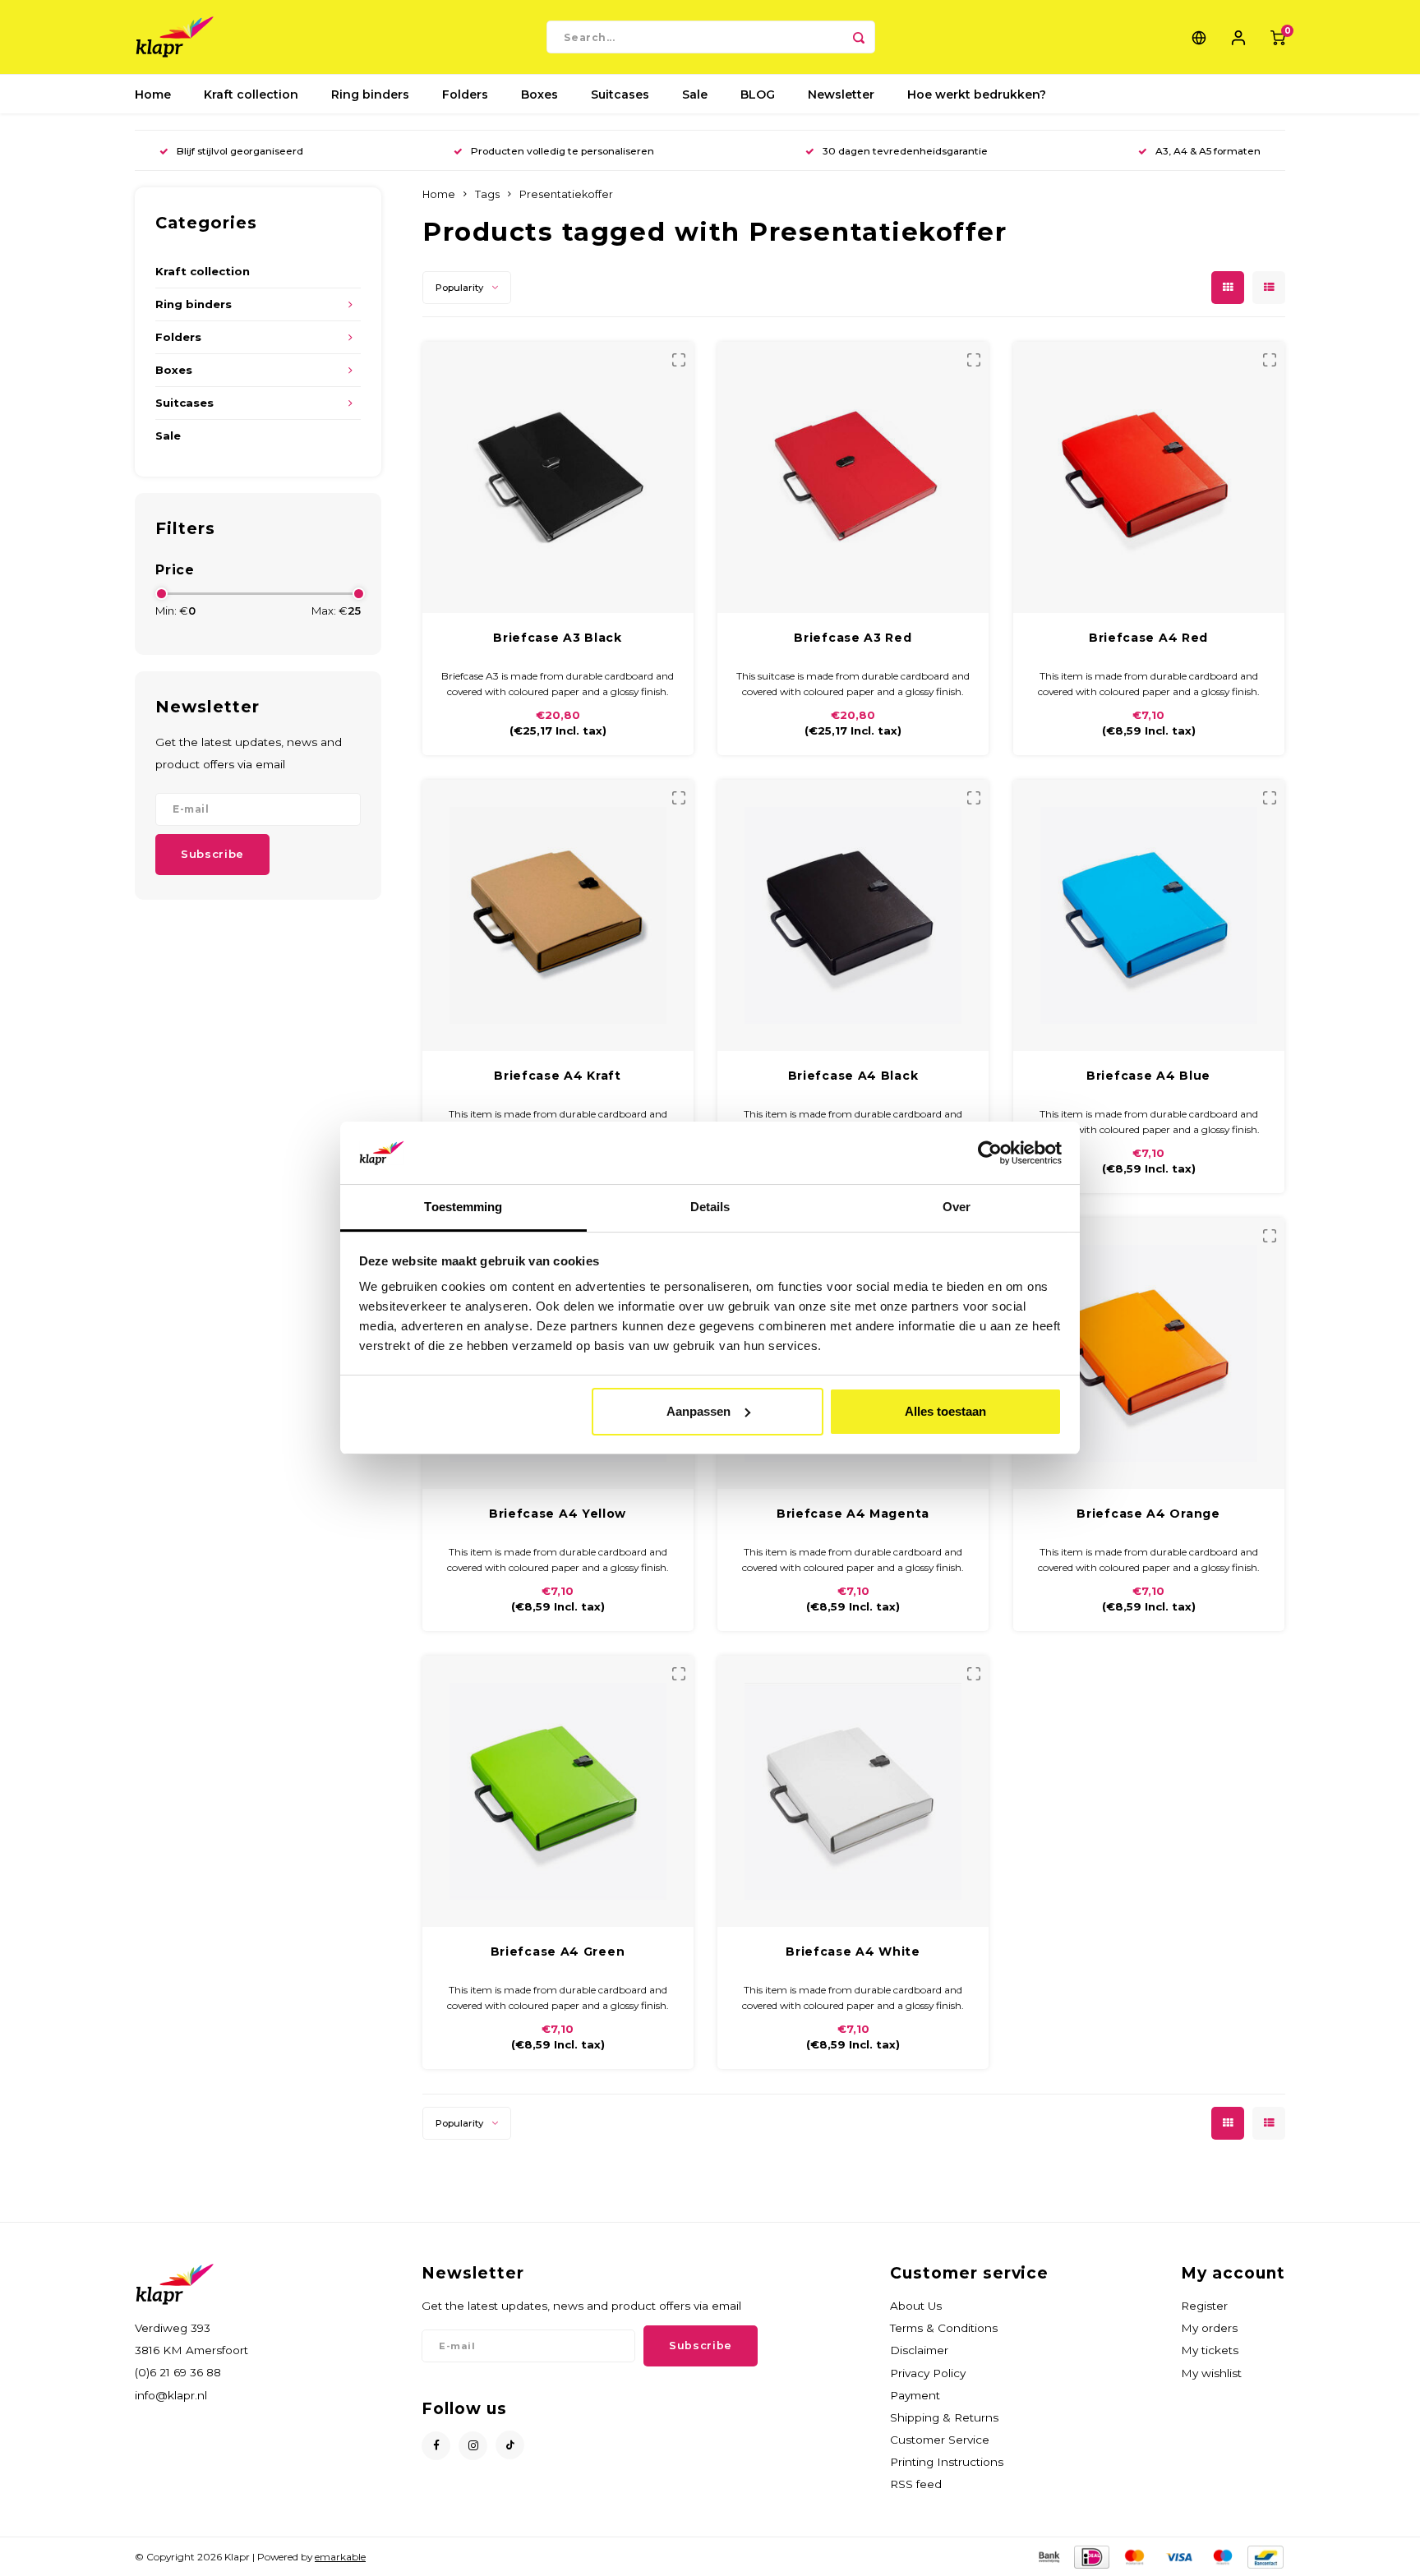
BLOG (758, 94)
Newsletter (841, 94)
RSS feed (916, 2484)
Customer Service (940, 2440)
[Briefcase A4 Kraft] (558, 915)
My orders (1209, 2328)
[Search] (859, 37)
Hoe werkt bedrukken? (977, 94)
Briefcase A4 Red (1148, 638)
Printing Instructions (947, 2462)
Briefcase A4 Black (853, 1076)
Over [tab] (957, 1207)
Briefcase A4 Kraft (558, 1076)
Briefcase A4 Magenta (853, 1514)
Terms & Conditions (944, 2328)
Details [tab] (710, 1207)
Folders (465, 94)
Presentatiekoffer (566, 194)
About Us (916, 2306)
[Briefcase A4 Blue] (1149, 915)
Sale (695, 94)
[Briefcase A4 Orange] (1149, 1353)
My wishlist (1211, 2373)
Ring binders (370, 94)
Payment (915, 2395)
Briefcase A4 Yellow (558, 1514)
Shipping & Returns (944, 2417)
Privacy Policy (928, 2373)
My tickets (1210, 2350)
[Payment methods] (1048, 2556)
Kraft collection (251, 94)
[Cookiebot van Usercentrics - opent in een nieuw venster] (990, 1153)
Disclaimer (919, 2350)
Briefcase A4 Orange (1148, 1514)
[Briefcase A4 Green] (558, 1791)
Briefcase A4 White (853, 1952)
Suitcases (620, 94)
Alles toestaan (945, 1411)
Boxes (539, 94)
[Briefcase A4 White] (853, 1791)
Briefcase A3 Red (853, 638)
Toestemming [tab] (463, 1207)
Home (153, 94)
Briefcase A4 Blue (1148, 1076)
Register (1204, 2306)
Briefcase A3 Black (558, 638)
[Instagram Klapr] (473, 2446)
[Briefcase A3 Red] (853, 477)
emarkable (340, 2557)
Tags (487, 194)
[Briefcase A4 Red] (1149, 477)
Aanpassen (698, 1411)
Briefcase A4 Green (558, 1952)
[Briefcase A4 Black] (853, 915)
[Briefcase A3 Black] (558, 477)
